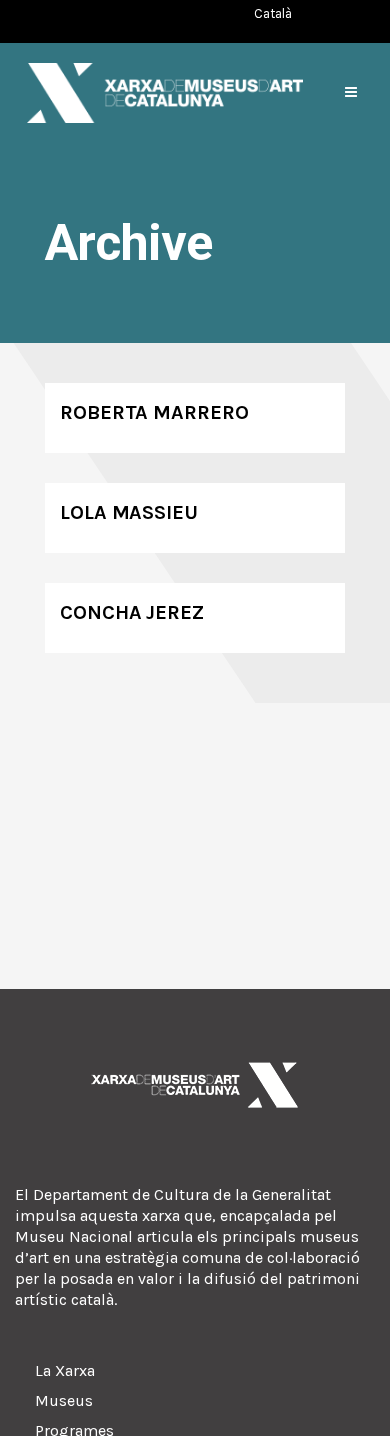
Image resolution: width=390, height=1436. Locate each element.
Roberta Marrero (154, 412)
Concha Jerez (132, 612)
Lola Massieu (129, 512)
